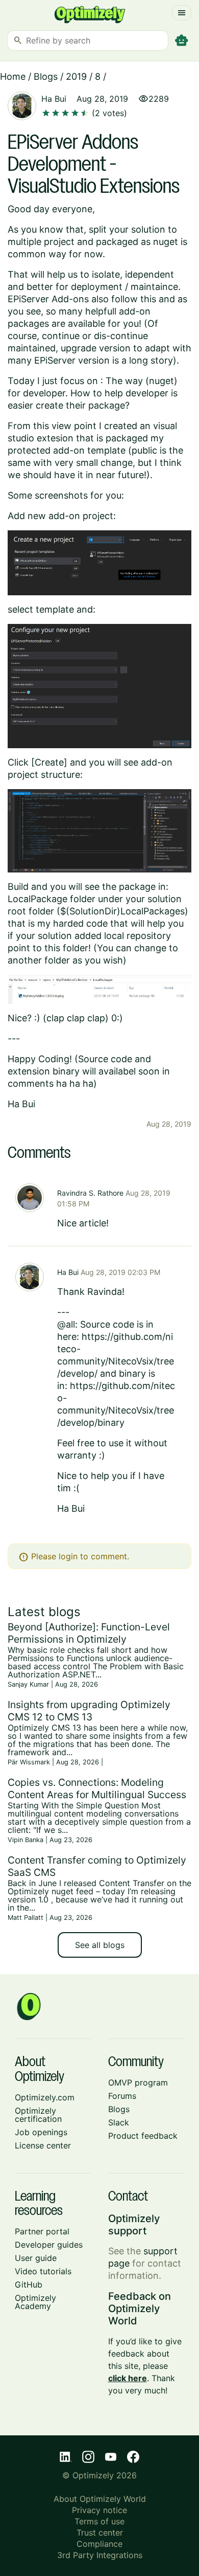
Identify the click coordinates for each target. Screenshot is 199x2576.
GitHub (29, 2284)
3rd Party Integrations (100, 2555)
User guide (36, 2258)
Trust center (100, 2533)
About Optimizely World (100, 2499)
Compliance (99, 2544)
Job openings (41, 2132)
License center (43, 2145)
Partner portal (42, 2231)
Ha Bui (54, 99)
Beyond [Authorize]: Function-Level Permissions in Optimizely (89, 1633)
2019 (76, 76)
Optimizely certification (38, 2115)
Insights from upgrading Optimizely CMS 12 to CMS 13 (89, 1711)
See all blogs (100, 1945)
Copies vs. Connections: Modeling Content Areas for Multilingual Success (97, 1788)
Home (13, 76)
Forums (122, 2096)
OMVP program (138, 2082)
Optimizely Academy (35, 2302)
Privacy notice (99, 2510)
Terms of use (99, 2521)
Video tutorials (43, 2271)
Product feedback (143, 2136)
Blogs (46, 76)
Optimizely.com (45, 2097)
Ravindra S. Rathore (90, 1193)
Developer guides (49, 2245)
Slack (119, 2122)
